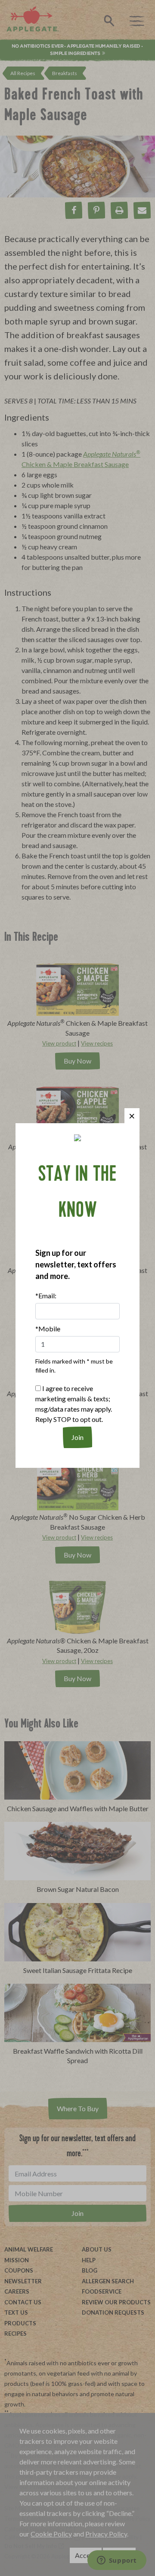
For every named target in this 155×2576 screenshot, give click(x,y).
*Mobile (48, 1329)
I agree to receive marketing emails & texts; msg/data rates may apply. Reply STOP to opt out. (74, 1404)
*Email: (46, 1296)
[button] (132, 1116)
